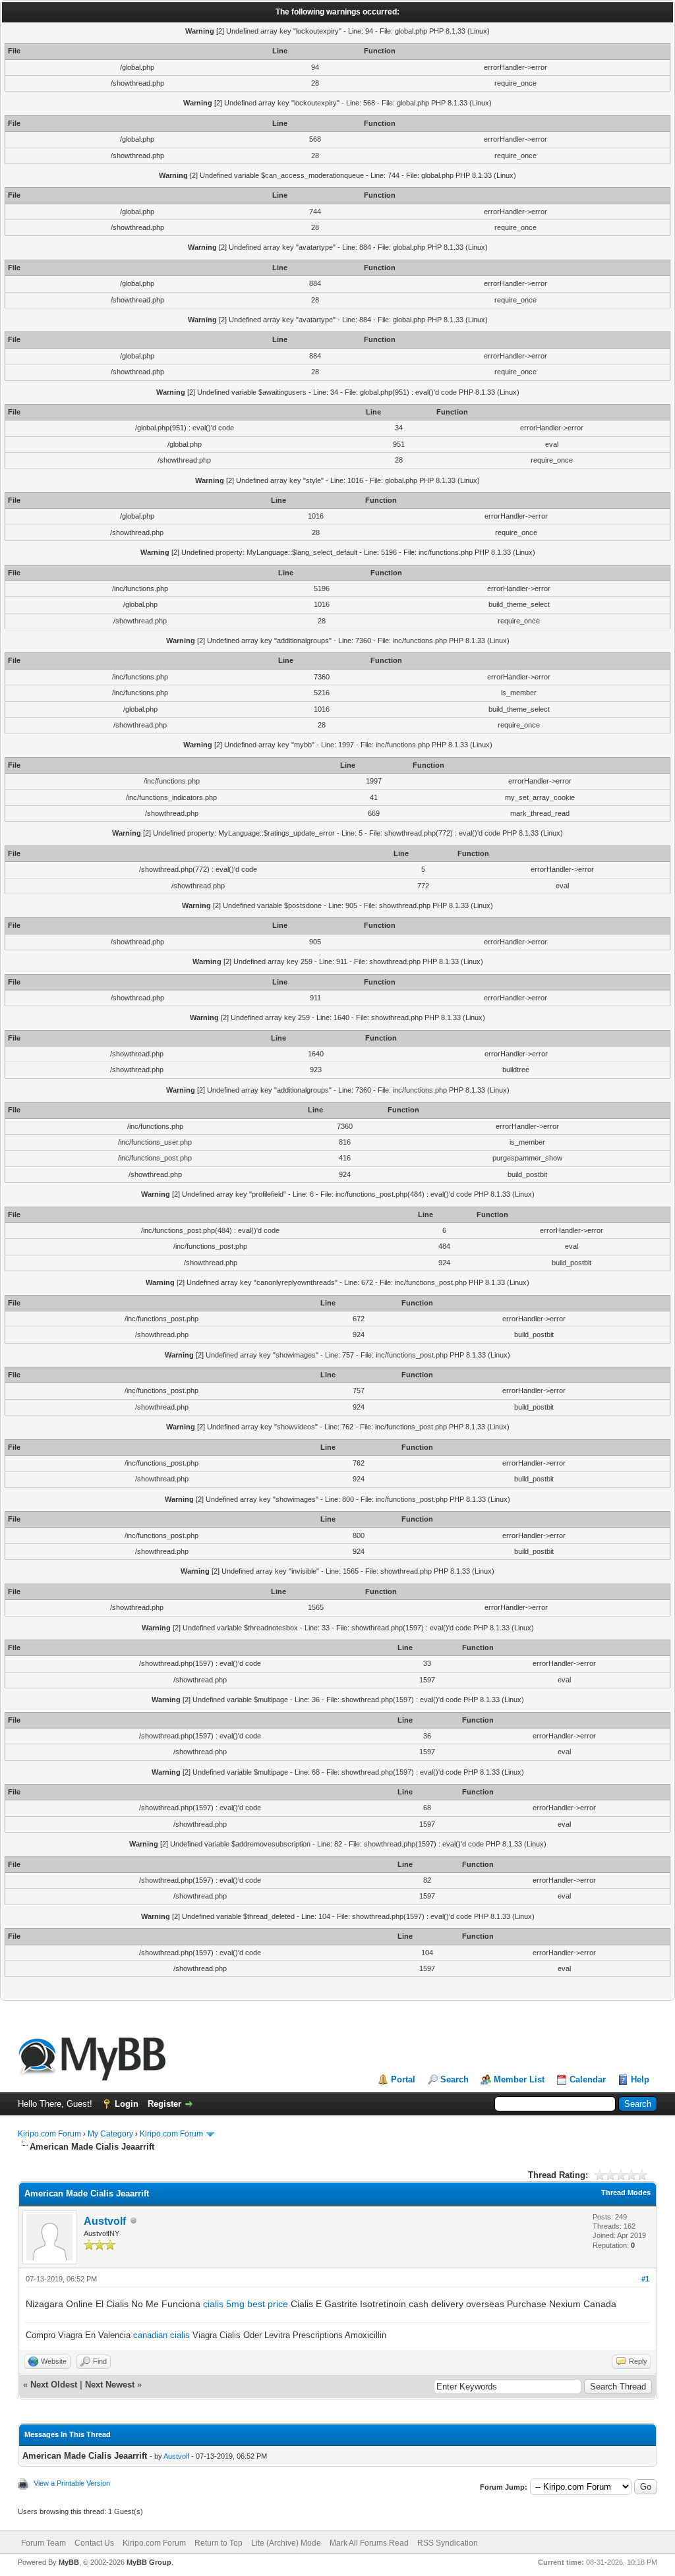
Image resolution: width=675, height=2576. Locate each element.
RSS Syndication (448, 2543)
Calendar (588, 2079)
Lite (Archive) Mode (286, 2543)
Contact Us (94, 2543)
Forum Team (44, 2543)
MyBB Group (149, 2562)
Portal (403, 2079)
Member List (519, 2079)
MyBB (69, 2562)
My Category (110, 2134)
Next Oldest (54, 2385)
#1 (645, 2279)
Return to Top (219, 2543)
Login (127, 2104)
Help (640, 2079)
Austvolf (105, 2221)
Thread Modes (626, 2192)
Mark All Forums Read (369, 2543)
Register (164, 2104)
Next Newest (110, 2385)
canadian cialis (161, 2335)
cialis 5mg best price (246, 2304)
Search (455, 2079)
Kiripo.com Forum (49, 2134)
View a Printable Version (72, 2483)
